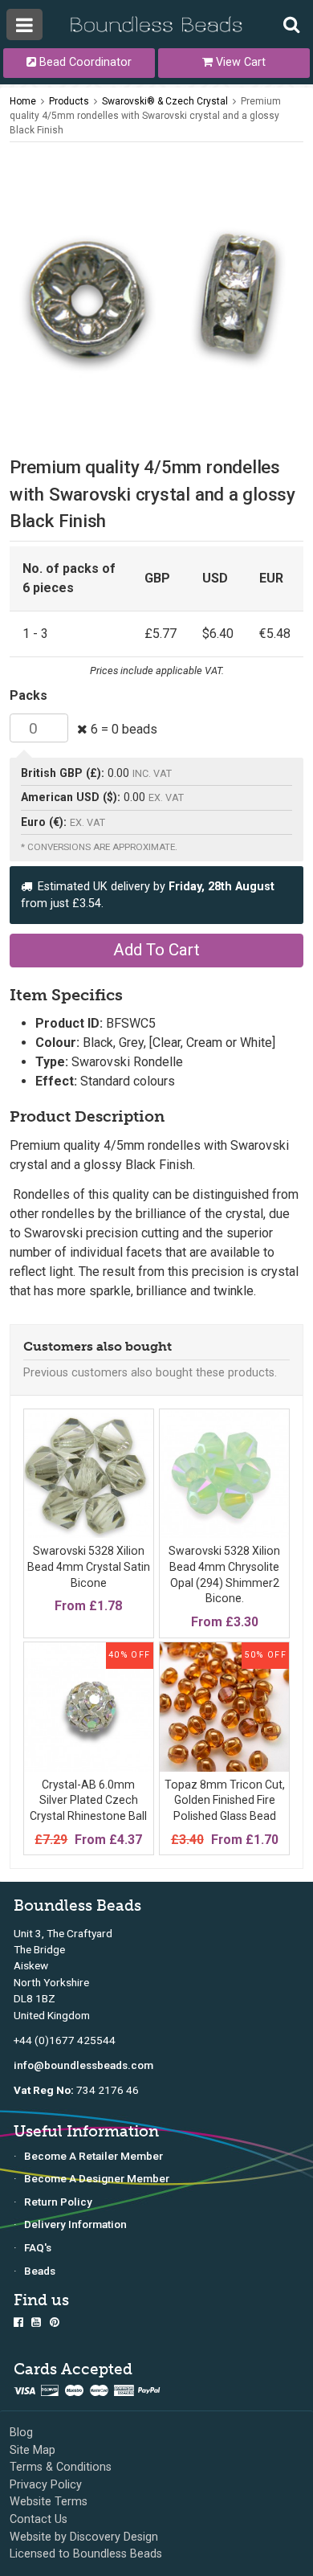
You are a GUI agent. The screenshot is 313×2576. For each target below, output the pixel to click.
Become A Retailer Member (93, 2156)
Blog (21, 2433)
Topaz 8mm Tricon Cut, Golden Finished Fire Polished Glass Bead (225, 1800)
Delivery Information (75, 2224)
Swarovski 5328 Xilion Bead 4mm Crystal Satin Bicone (89, 1566)
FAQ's (38, 2247)
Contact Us (39, 2519)
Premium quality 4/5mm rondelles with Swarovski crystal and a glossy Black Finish (145, 116)
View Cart (239, 62)
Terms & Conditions (61, 2467)
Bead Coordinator (84, 62)
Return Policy (58, 2202)
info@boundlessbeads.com (83, 2065)
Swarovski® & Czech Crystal (165, 101)
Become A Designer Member (97, 2178)
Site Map (33, 2450)
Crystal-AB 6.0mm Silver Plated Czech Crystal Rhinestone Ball (88, 1800)
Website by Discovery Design (84, 2537)
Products (69, 101)
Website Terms (49, 2502)
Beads (40, 2271)
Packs (28, 695)
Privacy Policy (46, 2485)
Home (23, 101)
